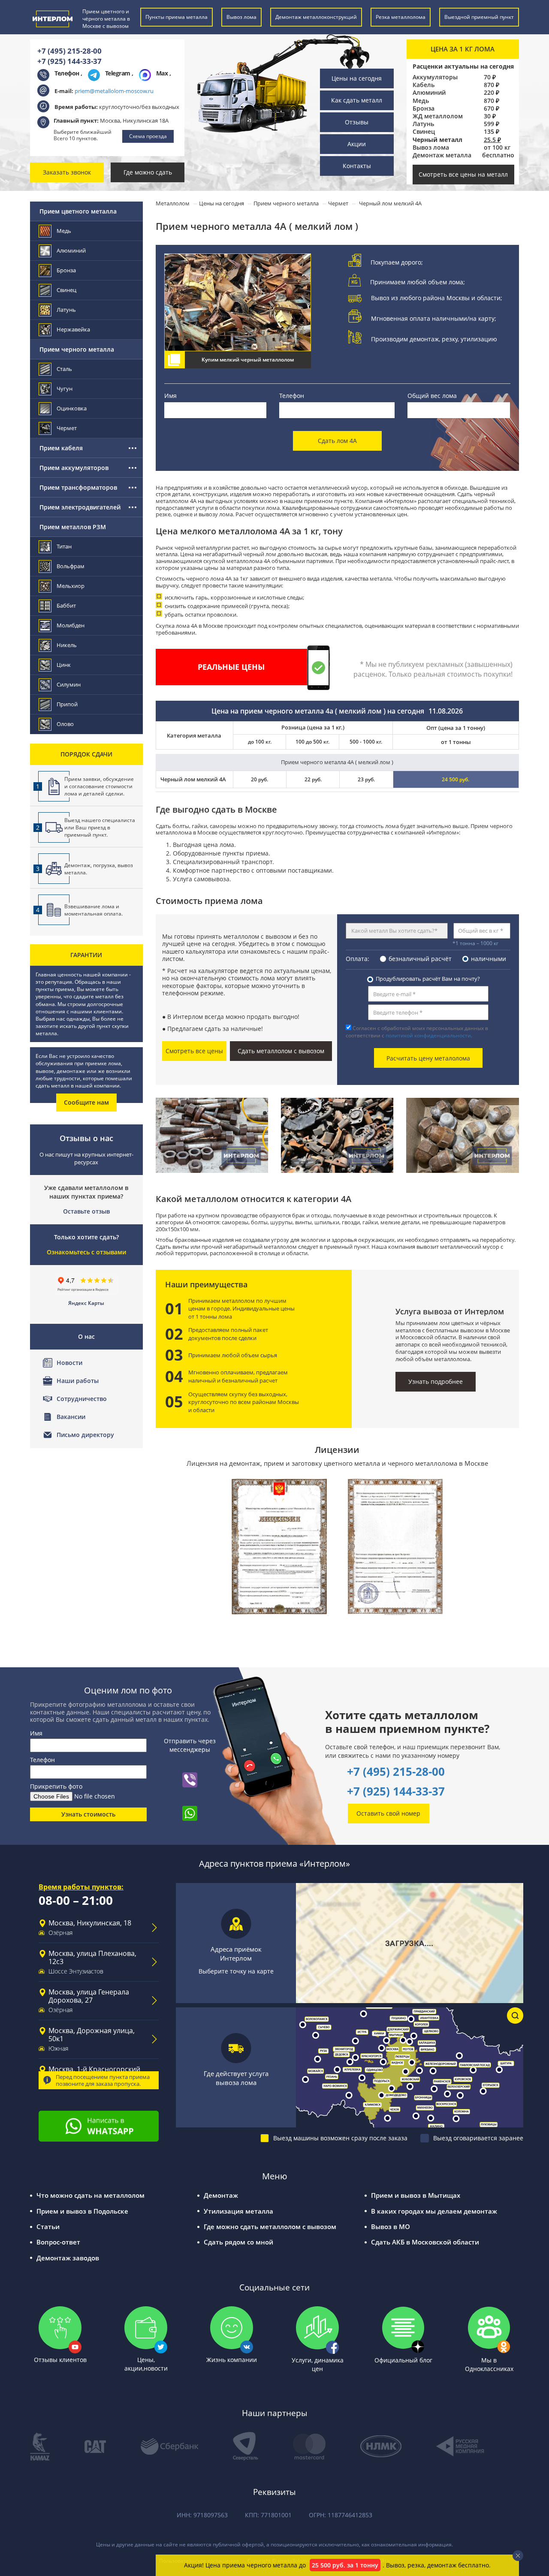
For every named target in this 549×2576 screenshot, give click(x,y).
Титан (64, 546)
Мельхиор (71, 586)
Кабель (424, 85)
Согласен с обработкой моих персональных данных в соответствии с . (417, 1032)
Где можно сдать (148, 172)
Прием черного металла (77, 349)
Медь (421, 101)
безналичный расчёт (420, 959)
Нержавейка (73, 329)
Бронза (424, 108)
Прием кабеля (61, 448)
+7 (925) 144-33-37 (69, 61)
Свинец (424, 132)
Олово (65, 724)
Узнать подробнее (436, 1381)
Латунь (423, 124)
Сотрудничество (82, 1399)
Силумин (69, 684)
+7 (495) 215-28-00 (69, 51)
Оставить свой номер (388, 1813)
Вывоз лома (431, 148)
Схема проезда (148, 136)
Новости (69, 1363)
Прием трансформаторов (78, 487)
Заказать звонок (67, 172)
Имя (170, 396)
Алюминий (429, 93)
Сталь (64, 369)
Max (163, 73)
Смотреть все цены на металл (463, 174)
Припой (67, 704)
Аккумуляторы (435, 77)
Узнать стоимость (88, 1814)
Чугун (65, 389)
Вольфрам (71, 566)
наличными (489, 959)
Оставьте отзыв (86, 1211)
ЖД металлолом (438, 116)
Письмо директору (85, 1435)
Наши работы (78, 1381)
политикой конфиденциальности (428, 1035)
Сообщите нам (86, 1102)
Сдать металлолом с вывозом (281, 1051)
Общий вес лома (432, 396)
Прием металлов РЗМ (73, 527)
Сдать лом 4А (337, 441)
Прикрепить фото (56, 1786)
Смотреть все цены (194, 1051)
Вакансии (71, 1417)
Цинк (64, 665)
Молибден (71, 625)
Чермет (67, 428)
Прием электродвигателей (80, 507)
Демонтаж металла (442, 155)
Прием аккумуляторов (74, 468)
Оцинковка (72, 408)
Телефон (292, 396)
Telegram (119, 73)
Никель (67, 645)
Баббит (66, 606)
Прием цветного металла (78, 211)
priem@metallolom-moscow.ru (114, 91)
